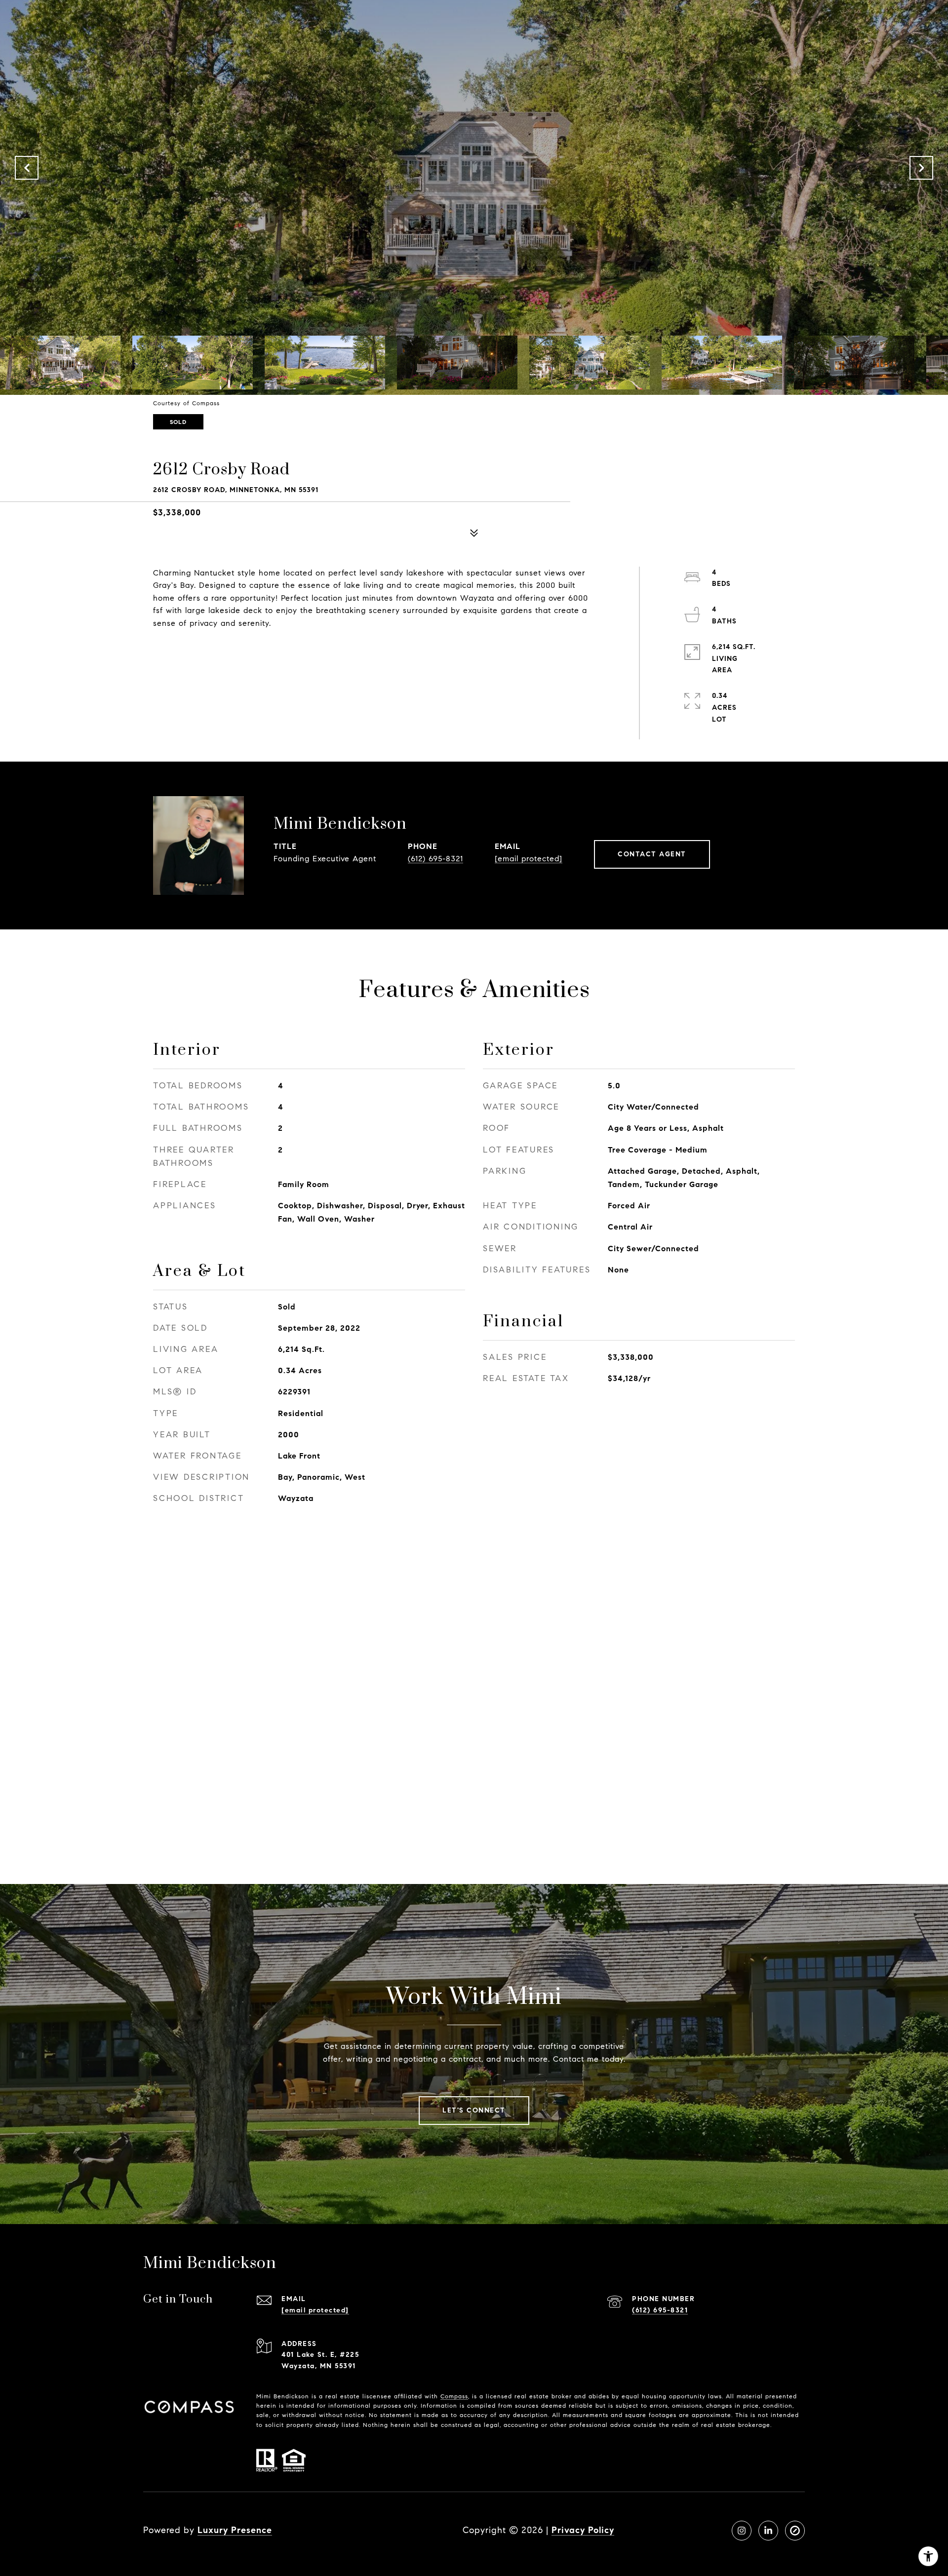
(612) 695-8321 (435, 859)
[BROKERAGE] (795, 2531)
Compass (454, 2396)
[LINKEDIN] (768, 2531)
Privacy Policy (583, 2530)
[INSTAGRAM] (742, 2531)
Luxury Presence (235, 2530)
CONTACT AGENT (652, 854)
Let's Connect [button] (474, 2110)
